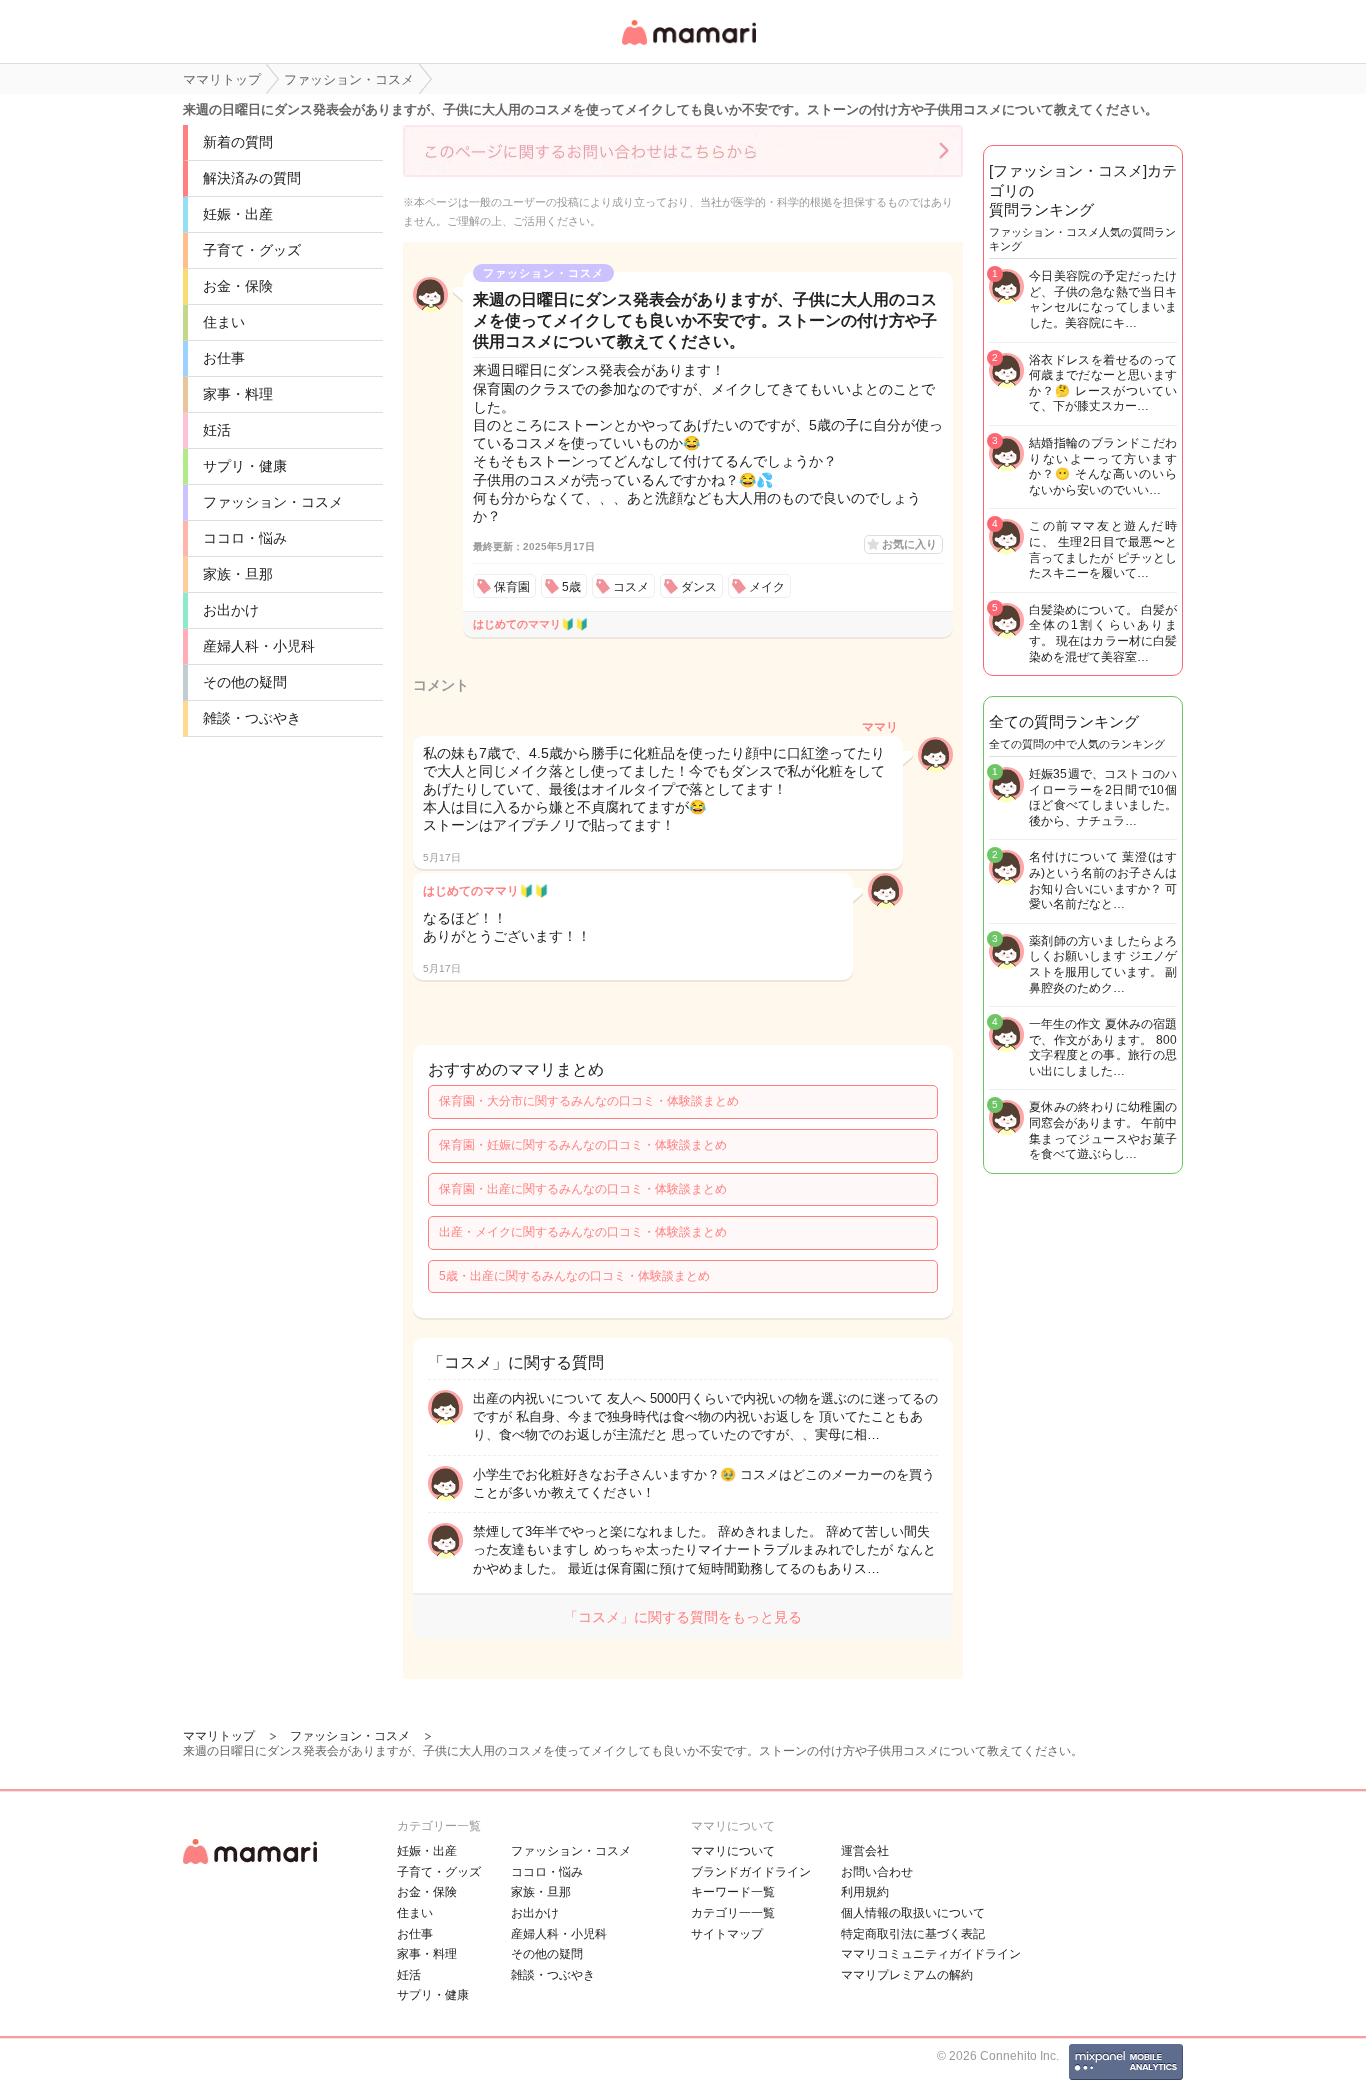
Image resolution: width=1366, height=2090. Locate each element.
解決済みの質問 (252, 178)
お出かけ (231, 610)
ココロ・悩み (245, 538)
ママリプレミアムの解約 (907, 1975)
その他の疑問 (245, 682)
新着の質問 (238, 142)
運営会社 (865, 1851)
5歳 (571, 587)
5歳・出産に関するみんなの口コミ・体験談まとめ (574, 1276)
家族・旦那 (238, 574)
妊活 (217, 430)
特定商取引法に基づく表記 (913, 1934)
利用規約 (865, 1892)
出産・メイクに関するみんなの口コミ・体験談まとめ (583, 1232)
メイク (767, 587)
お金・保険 (238, 286)
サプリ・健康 (245, 466)
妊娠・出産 (238, 214)
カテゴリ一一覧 (733, 1913)
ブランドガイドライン (751, 1872)
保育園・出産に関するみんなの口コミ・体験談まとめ (583, 1189)
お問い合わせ (877, 1872)
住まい (224, 322)
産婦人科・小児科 (259, 646)
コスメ (631, 587)
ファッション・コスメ (273, 502)
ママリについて (733, 1851)
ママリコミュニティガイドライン (931, 1954)
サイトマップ (727, 1934)
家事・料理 (238, 394)
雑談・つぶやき (252, 718)
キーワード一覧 (733, 1892)
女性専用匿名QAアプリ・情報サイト (688, 46)
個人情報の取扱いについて (913, 1913)
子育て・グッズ (252, 250)
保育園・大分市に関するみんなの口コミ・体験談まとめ (589, 1101)
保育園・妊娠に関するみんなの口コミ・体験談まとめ (583, 1145)
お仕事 (224, 358)
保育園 (512, 587)
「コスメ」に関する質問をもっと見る (683, 1617)
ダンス (699, 587)
